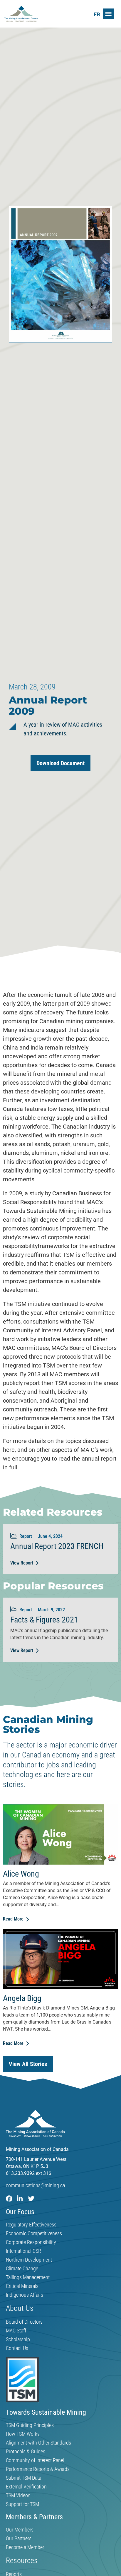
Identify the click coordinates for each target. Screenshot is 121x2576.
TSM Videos (18, 2495)
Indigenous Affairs (25, 2295)
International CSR (23, 2251)
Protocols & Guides (26, 2452)
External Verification (26, 2487)
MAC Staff (16, 2331)
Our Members (20, 2530)
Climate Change (22, 2269)
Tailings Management (28, 2277)
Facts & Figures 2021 (44, 1620)
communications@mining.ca (35, 2185)
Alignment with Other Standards (38, 2443)
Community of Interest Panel (35, 2460)
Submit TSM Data (23, 2478)
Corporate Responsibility (31, 2242)
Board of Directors (24, 2322)
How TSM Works (23, 2434)
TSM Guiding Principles (30, 2425)
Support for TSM (22, 2504)
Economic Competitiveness (34, 2233)
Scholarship (18, 2339)
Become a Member (25, 2547)
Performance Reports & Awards (38, 2469)
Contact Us (17, 2348)
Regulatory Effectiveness (31, 2225)
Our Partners (19, 2539)
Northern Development (29, 2260)
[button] (108, 14)
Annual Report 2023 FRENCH (57, 1546)
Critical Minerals (22, 2286)
